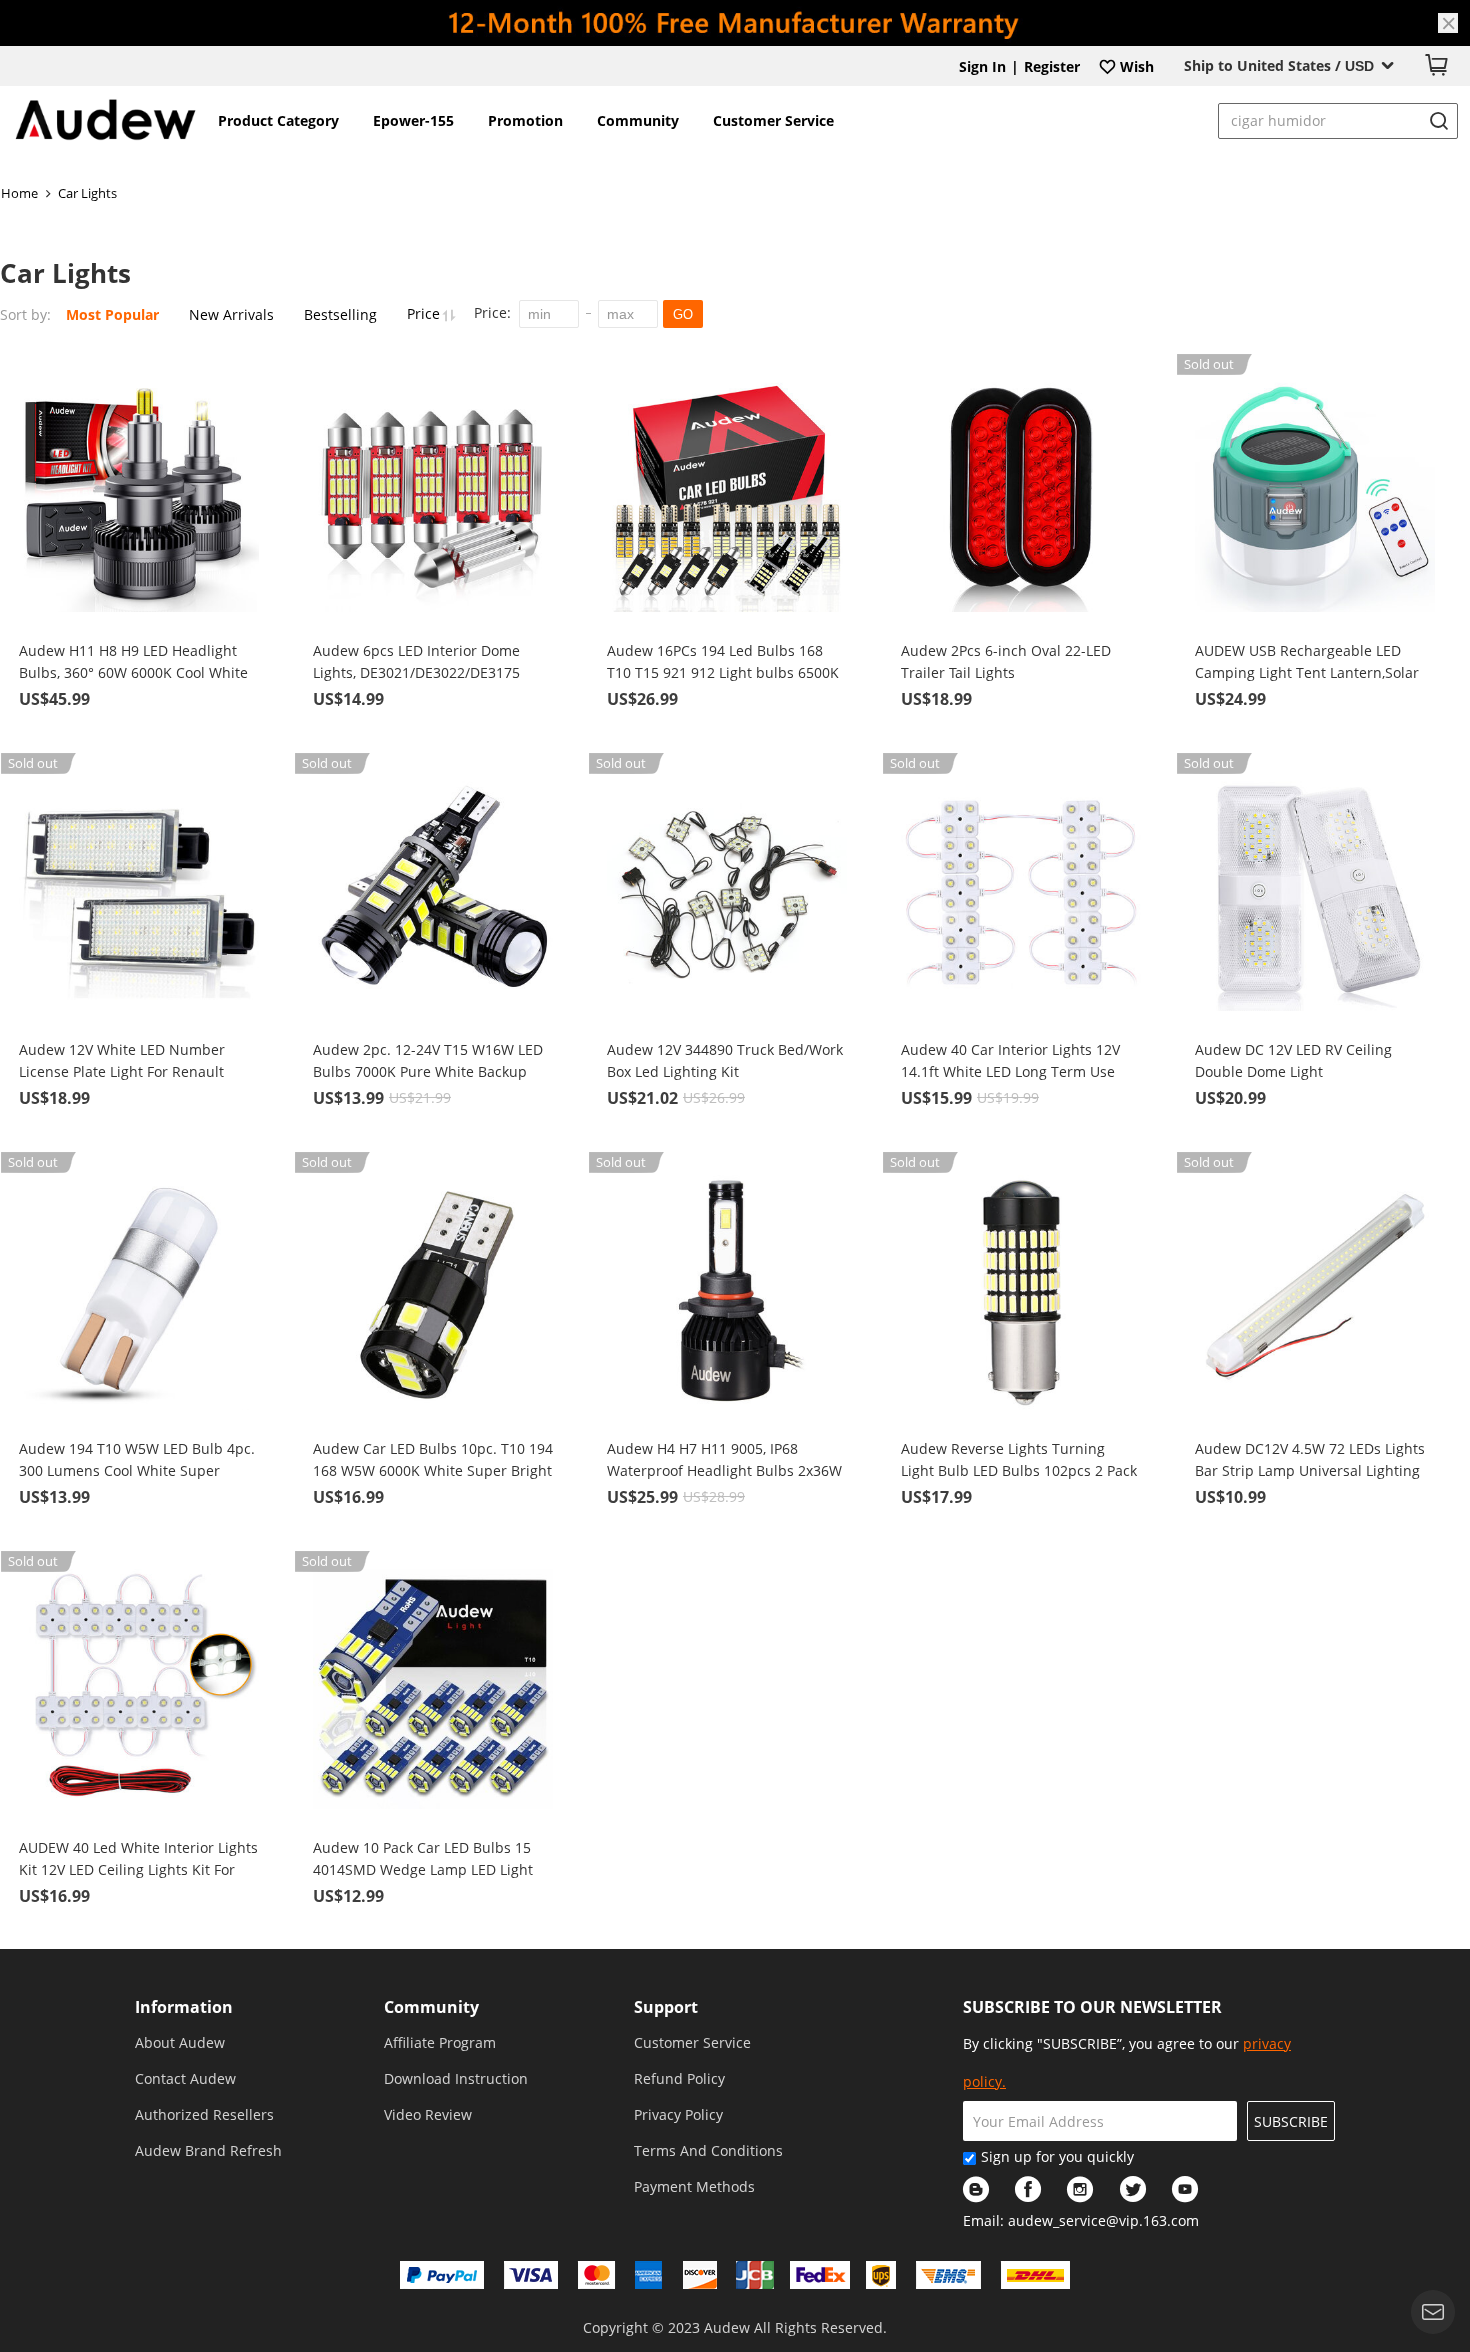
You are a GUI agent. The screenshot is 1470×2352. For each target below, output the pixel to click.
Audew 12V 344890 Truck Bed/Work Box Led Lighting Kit (725, 1060)
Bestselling (340, 314)
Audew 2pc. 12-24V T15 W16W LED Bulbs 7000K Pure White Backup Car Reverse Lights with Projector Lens (428, 1061)
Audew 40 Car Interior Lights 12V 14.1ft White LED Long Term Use (1010, 1060)
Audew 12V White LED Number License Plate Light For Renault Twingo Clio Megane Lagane (122, 1061)
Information (184, 2007)
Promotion (525, 120)
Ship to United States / (1279, 65)
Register (1052, 66)
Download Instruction (456, 2078)
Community (638, 120)
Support (666, 2007)
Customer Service (773, 120)
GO (683, 314)
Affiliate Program (440, 2042)
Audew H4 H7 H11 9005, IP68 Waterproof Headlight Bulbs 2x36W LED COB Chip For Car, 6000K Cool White (724, 1460)
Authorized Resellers (204, 2114)
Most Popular (112, 314)
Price (425, 313)
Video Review (428, 2114)
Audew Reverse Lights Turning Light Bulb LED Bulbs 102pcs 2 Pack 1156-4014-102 (1019, 1460)
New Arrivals (231, 314)
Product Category (278, 120)
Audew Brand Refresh (208, 2150)
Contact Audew (185, 2078)
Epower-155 (413, 120)
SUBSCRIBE (1291, 2121)
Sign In (982, 66)
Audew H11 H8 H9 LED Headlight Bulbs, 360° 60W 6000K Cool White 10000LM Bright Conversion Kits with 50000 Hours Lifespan (133, 662)
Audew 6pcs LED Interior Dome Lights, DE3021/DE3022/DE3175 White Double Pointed (416, 662)
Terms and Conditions (708, 2150)
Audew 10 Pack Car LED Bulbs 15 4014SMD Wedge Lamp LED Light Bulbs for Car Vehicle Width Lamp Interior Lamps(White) (425, 1859)
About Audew (180, 2042)
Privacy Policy (678, 2114)
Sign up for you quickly (1057, 2156)
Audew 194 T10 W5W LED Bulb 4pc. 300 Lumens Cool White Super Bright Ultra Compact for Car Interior (137, 1460)
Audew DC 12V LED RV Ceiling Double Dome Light (1293, 1060)
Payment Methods (694, 2186)
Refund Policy (679, 2078)
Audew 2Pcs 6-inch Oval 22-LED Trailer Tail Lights (1006, 661)
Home (19, 193)
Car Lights (87, 193)
